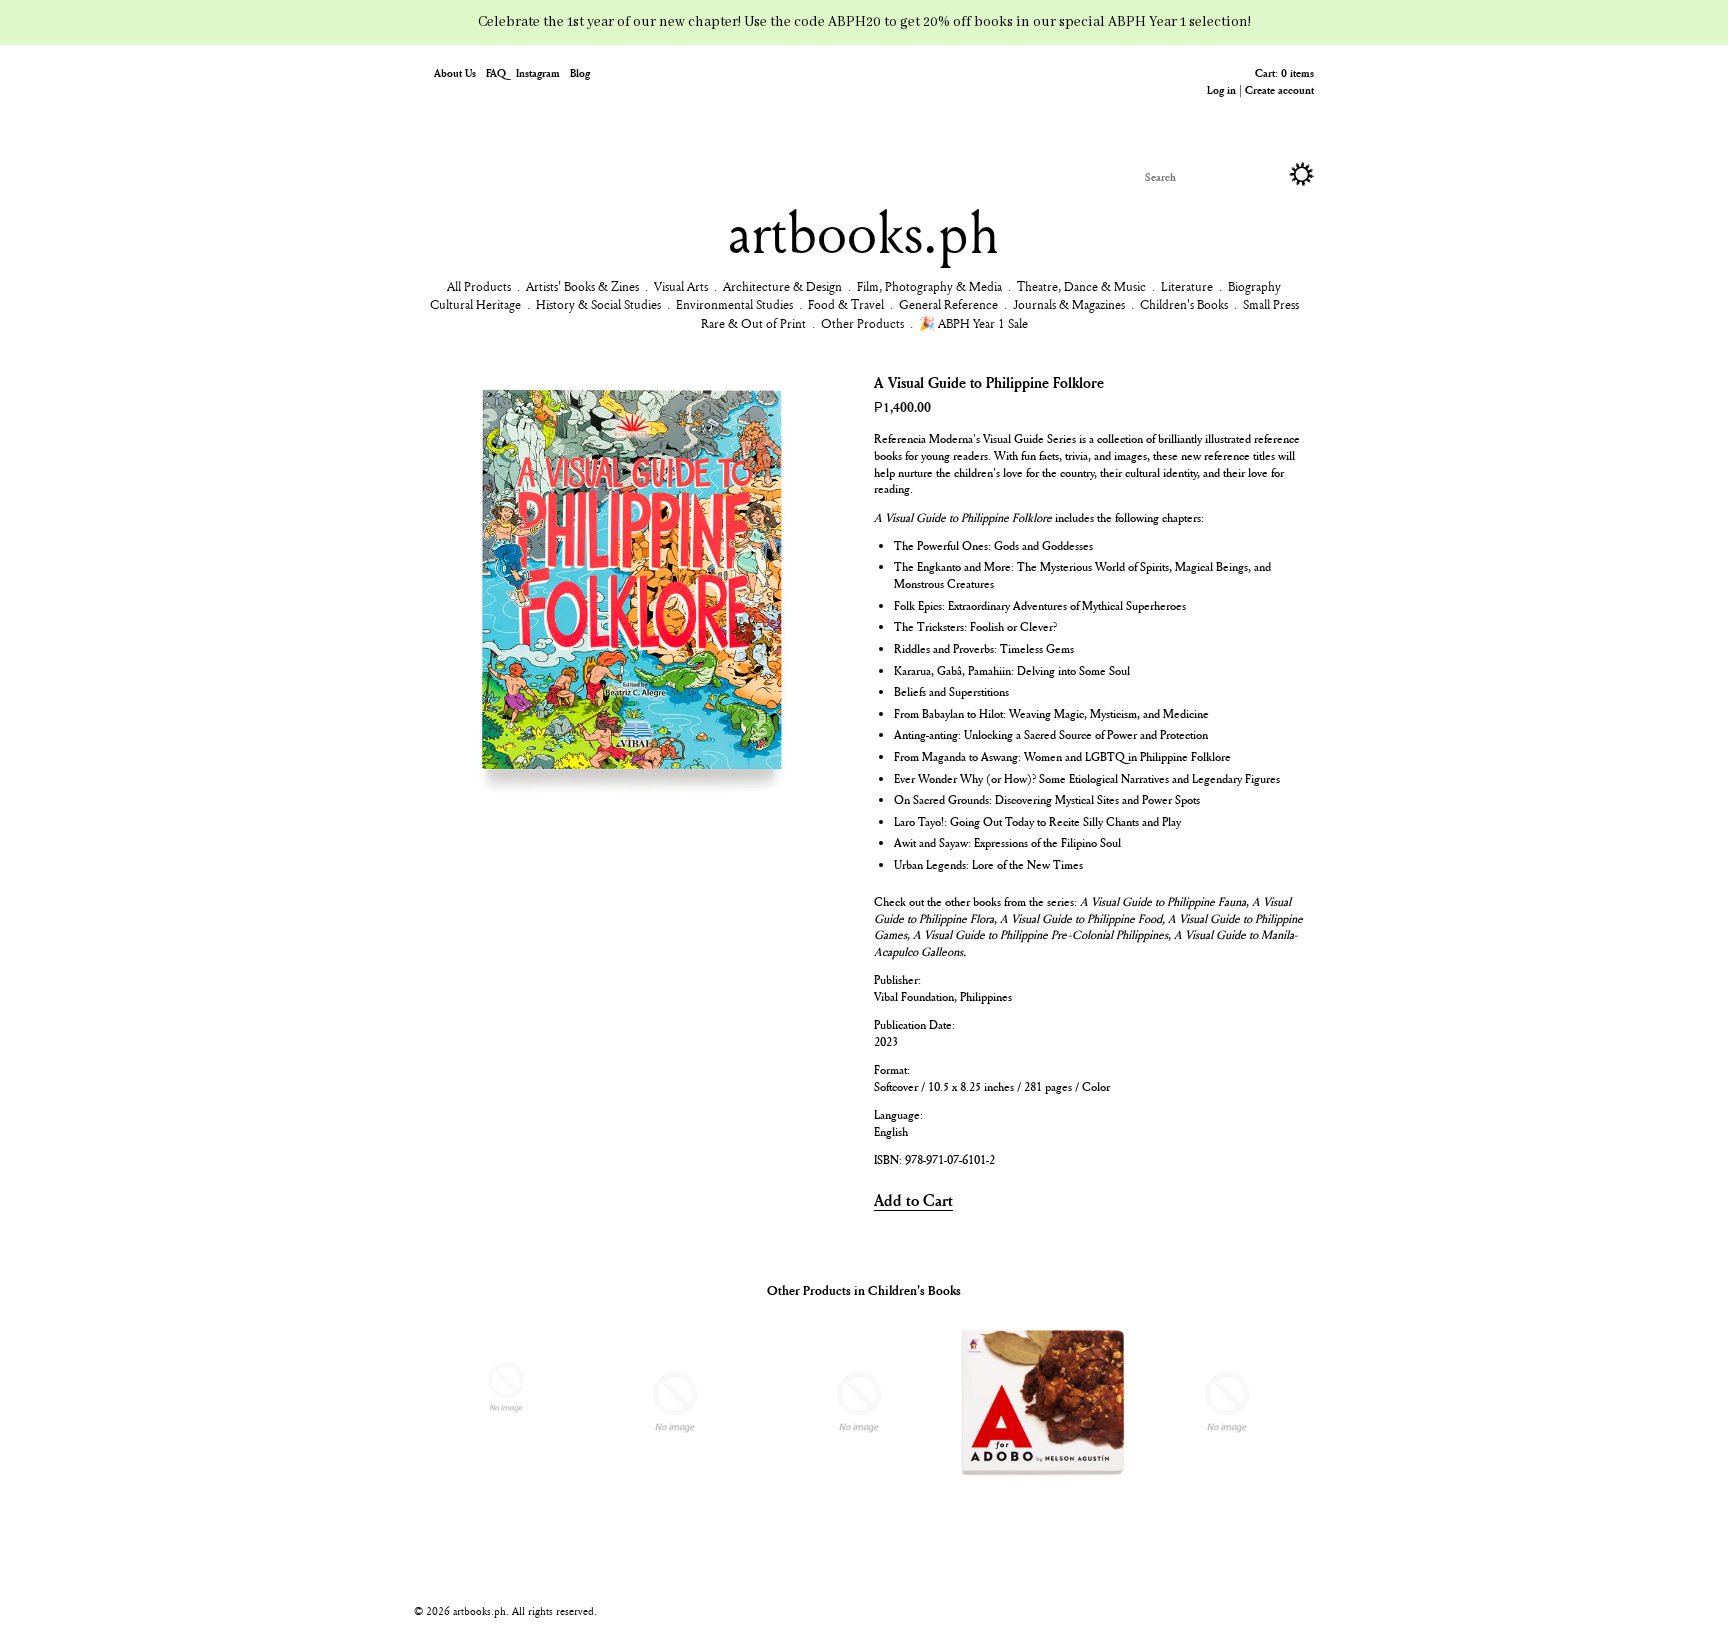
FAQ (496, 72)
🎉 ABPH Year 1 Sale (973, 323)
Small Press (1271, 304)
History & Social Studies (598, 304)
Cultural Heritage (475, 304)
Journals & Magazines (1069, 304)
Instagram (538, 72)
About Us (455, 72)
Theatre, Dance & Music (1081, 286)
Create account (1279, 89)
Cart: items (1284, 72)
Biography (1254, 286)
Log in (1221, 89)
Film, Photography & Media (929, 286)
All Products (479, 286)
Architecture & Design (782, 286)
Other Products (862, 323)
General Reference (948, 304)
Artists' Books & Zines (582, 286)
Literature (1187, 286)
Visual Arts (681, 286)
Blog (580, 72)
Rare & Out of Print (753, 323)
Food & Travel (846, 304)
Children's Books (1184, 304)
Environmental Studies (734, 304)
